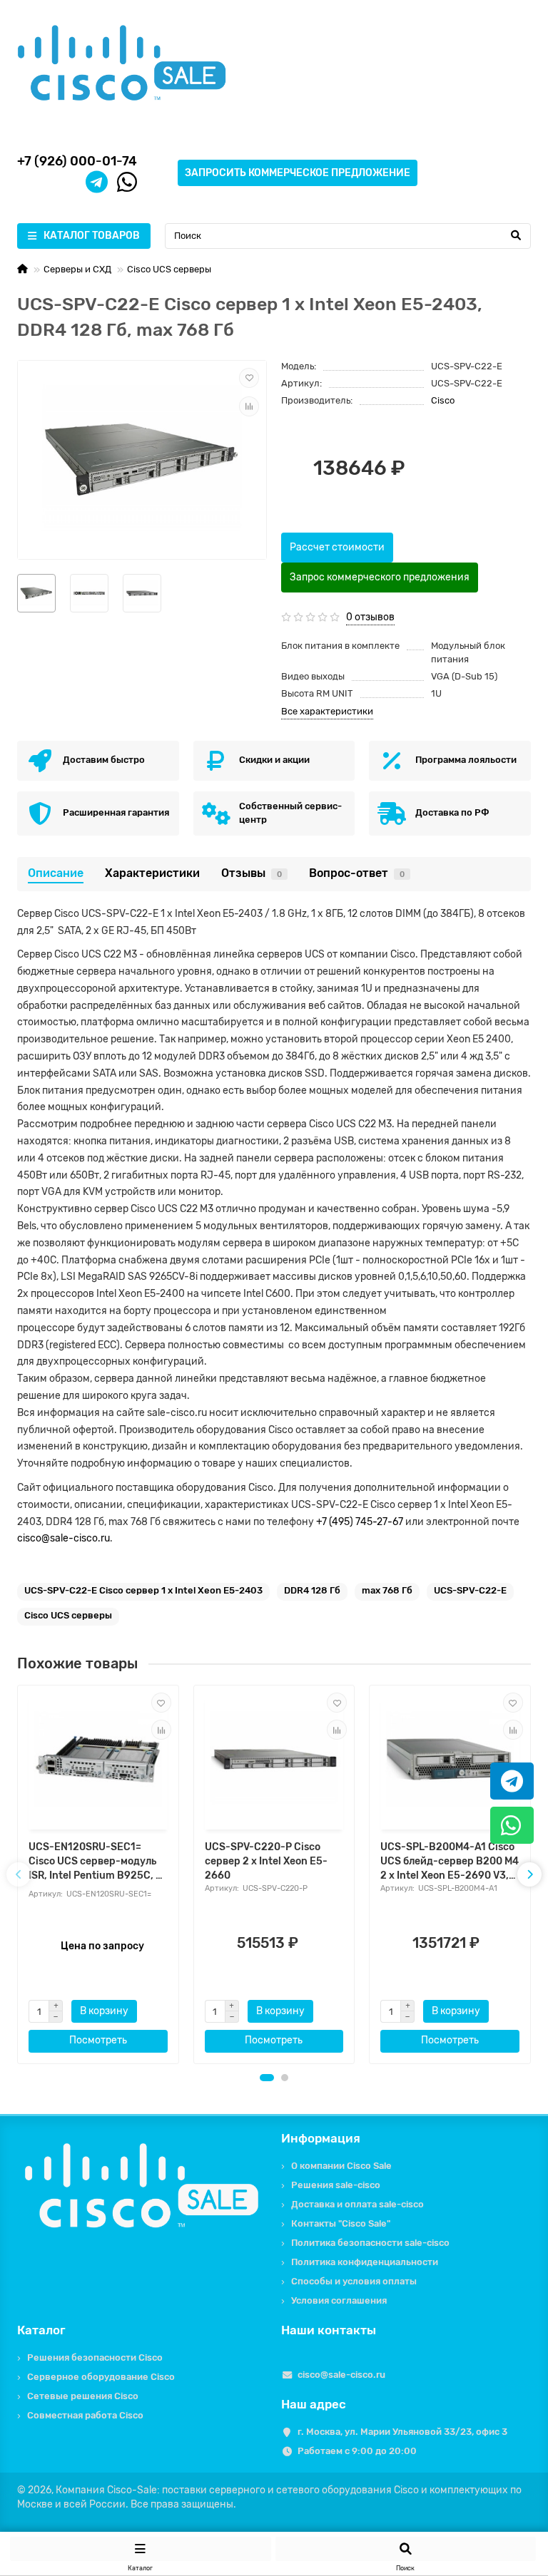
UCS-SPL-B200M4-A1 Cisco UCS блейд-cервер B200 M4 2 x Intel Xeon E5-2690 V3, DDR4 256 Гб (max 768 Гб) (450, 1862)
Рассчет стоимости (337, 547)
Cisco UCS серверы (169, 269)
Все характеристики (327, 711)
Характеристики (152, 873)
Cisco (443, 400)
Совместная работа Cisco (85, 2415)
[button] (267, 2078)
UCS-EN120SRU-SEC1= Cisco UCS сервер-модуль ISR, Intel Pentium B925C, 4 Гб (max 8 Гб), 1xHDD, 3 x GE (96, 1862)
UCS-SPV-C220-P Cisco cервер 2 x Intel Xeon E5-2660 (266, 1861)
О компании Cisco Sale (341, 2166)
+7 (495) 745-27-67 (360, 1522)
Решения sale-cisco (336, 2185)
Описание (56, 873)
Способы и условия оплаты (354, 2281)
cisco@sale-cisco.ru (64, 1538)
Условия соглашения (339, 2300)
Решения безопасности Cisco (95, 2357)
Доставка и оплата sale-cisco (357, 2204)
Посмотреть (98, 2040)
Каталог (41, 2330)
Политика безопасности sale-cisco (370, 2243)
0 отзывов (370, 617)
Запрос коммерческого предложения (380, 577)
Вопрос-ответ (357, 873)
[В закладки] (249, 378)
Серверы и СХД (77, 269)
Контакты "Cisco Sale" (341, 2223)
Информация (321, 2138)
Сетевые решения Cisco (83, 2396)
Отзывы (252, 873)
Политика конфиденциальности (365, 2262)
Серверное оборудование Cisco (101, 2377)
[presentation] (19, 1874)
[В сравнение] (249, 406)
